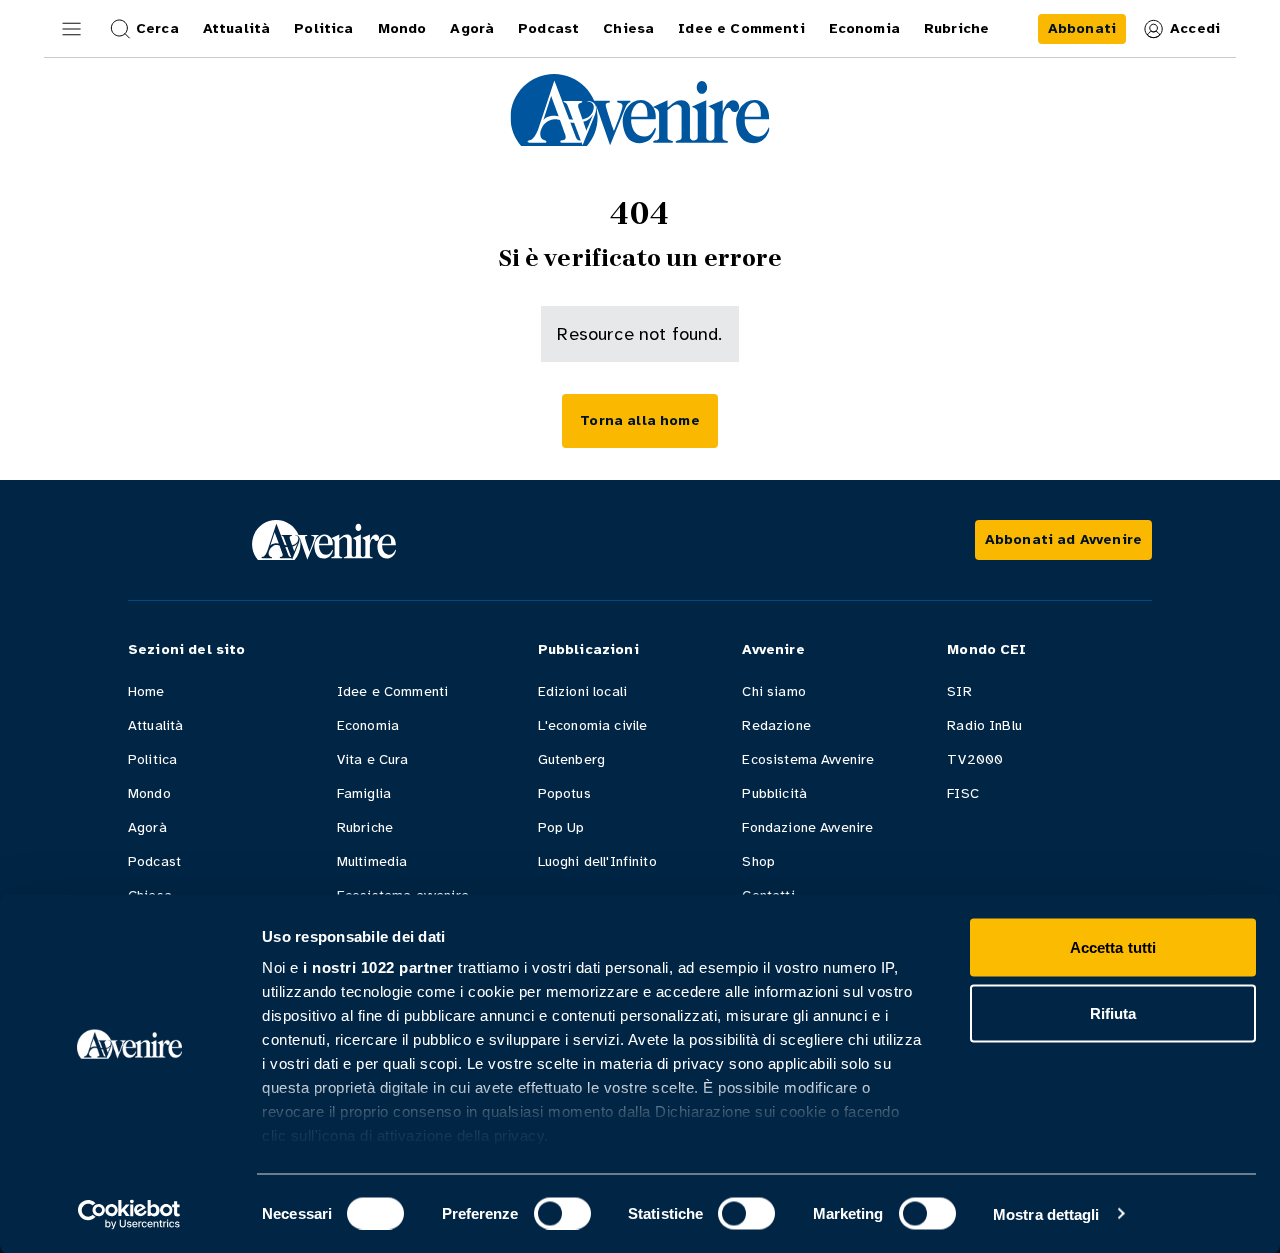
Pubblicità (774, 793)
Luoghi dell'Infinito (597, 861)
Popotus (564, 793)
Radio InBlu (984, 725)
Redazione (776, 725)
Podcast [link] (548, 28)
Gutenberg (571, 759)
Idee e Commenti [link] (741, 28)
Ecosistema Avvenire (808, 759)
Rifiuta (1113, 1012)
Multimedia (372, 861)
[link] (1082, 29)
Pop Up (561, 827)
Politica (152, 759)
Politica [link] (323, 28)
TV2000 (975, 759)
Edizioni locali (582, 691)
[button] (72, 29)
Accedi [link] (1195, 28)
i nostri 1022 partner (378, 967)
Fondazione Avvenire (807, 827)
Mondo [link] (402, 28)
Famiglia (364, 793)
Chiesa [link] (628, 28)
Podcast (154, 861)
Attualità (155, 725)
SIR (959, 691)
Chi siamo (773, 691)
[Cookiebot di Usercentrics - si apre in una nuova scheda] (129, 1214)
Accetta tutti (1113, 947)
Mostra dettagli (1046, 1213)
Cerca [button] (157, 28)
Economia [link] (864, 28)
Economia (368, 725)
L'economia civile (593, 725)
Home (146, 691)
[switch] (562, 1213)
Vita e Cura (373, 759)
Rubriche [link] (956, 28)
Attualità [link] (236, 28)
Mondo (149, 793)
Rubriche (365, 827)
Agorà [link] (472, 28)
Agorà (147, 827)
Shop (758, 861)
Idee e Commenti (392, 691)
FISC (963, 793)
